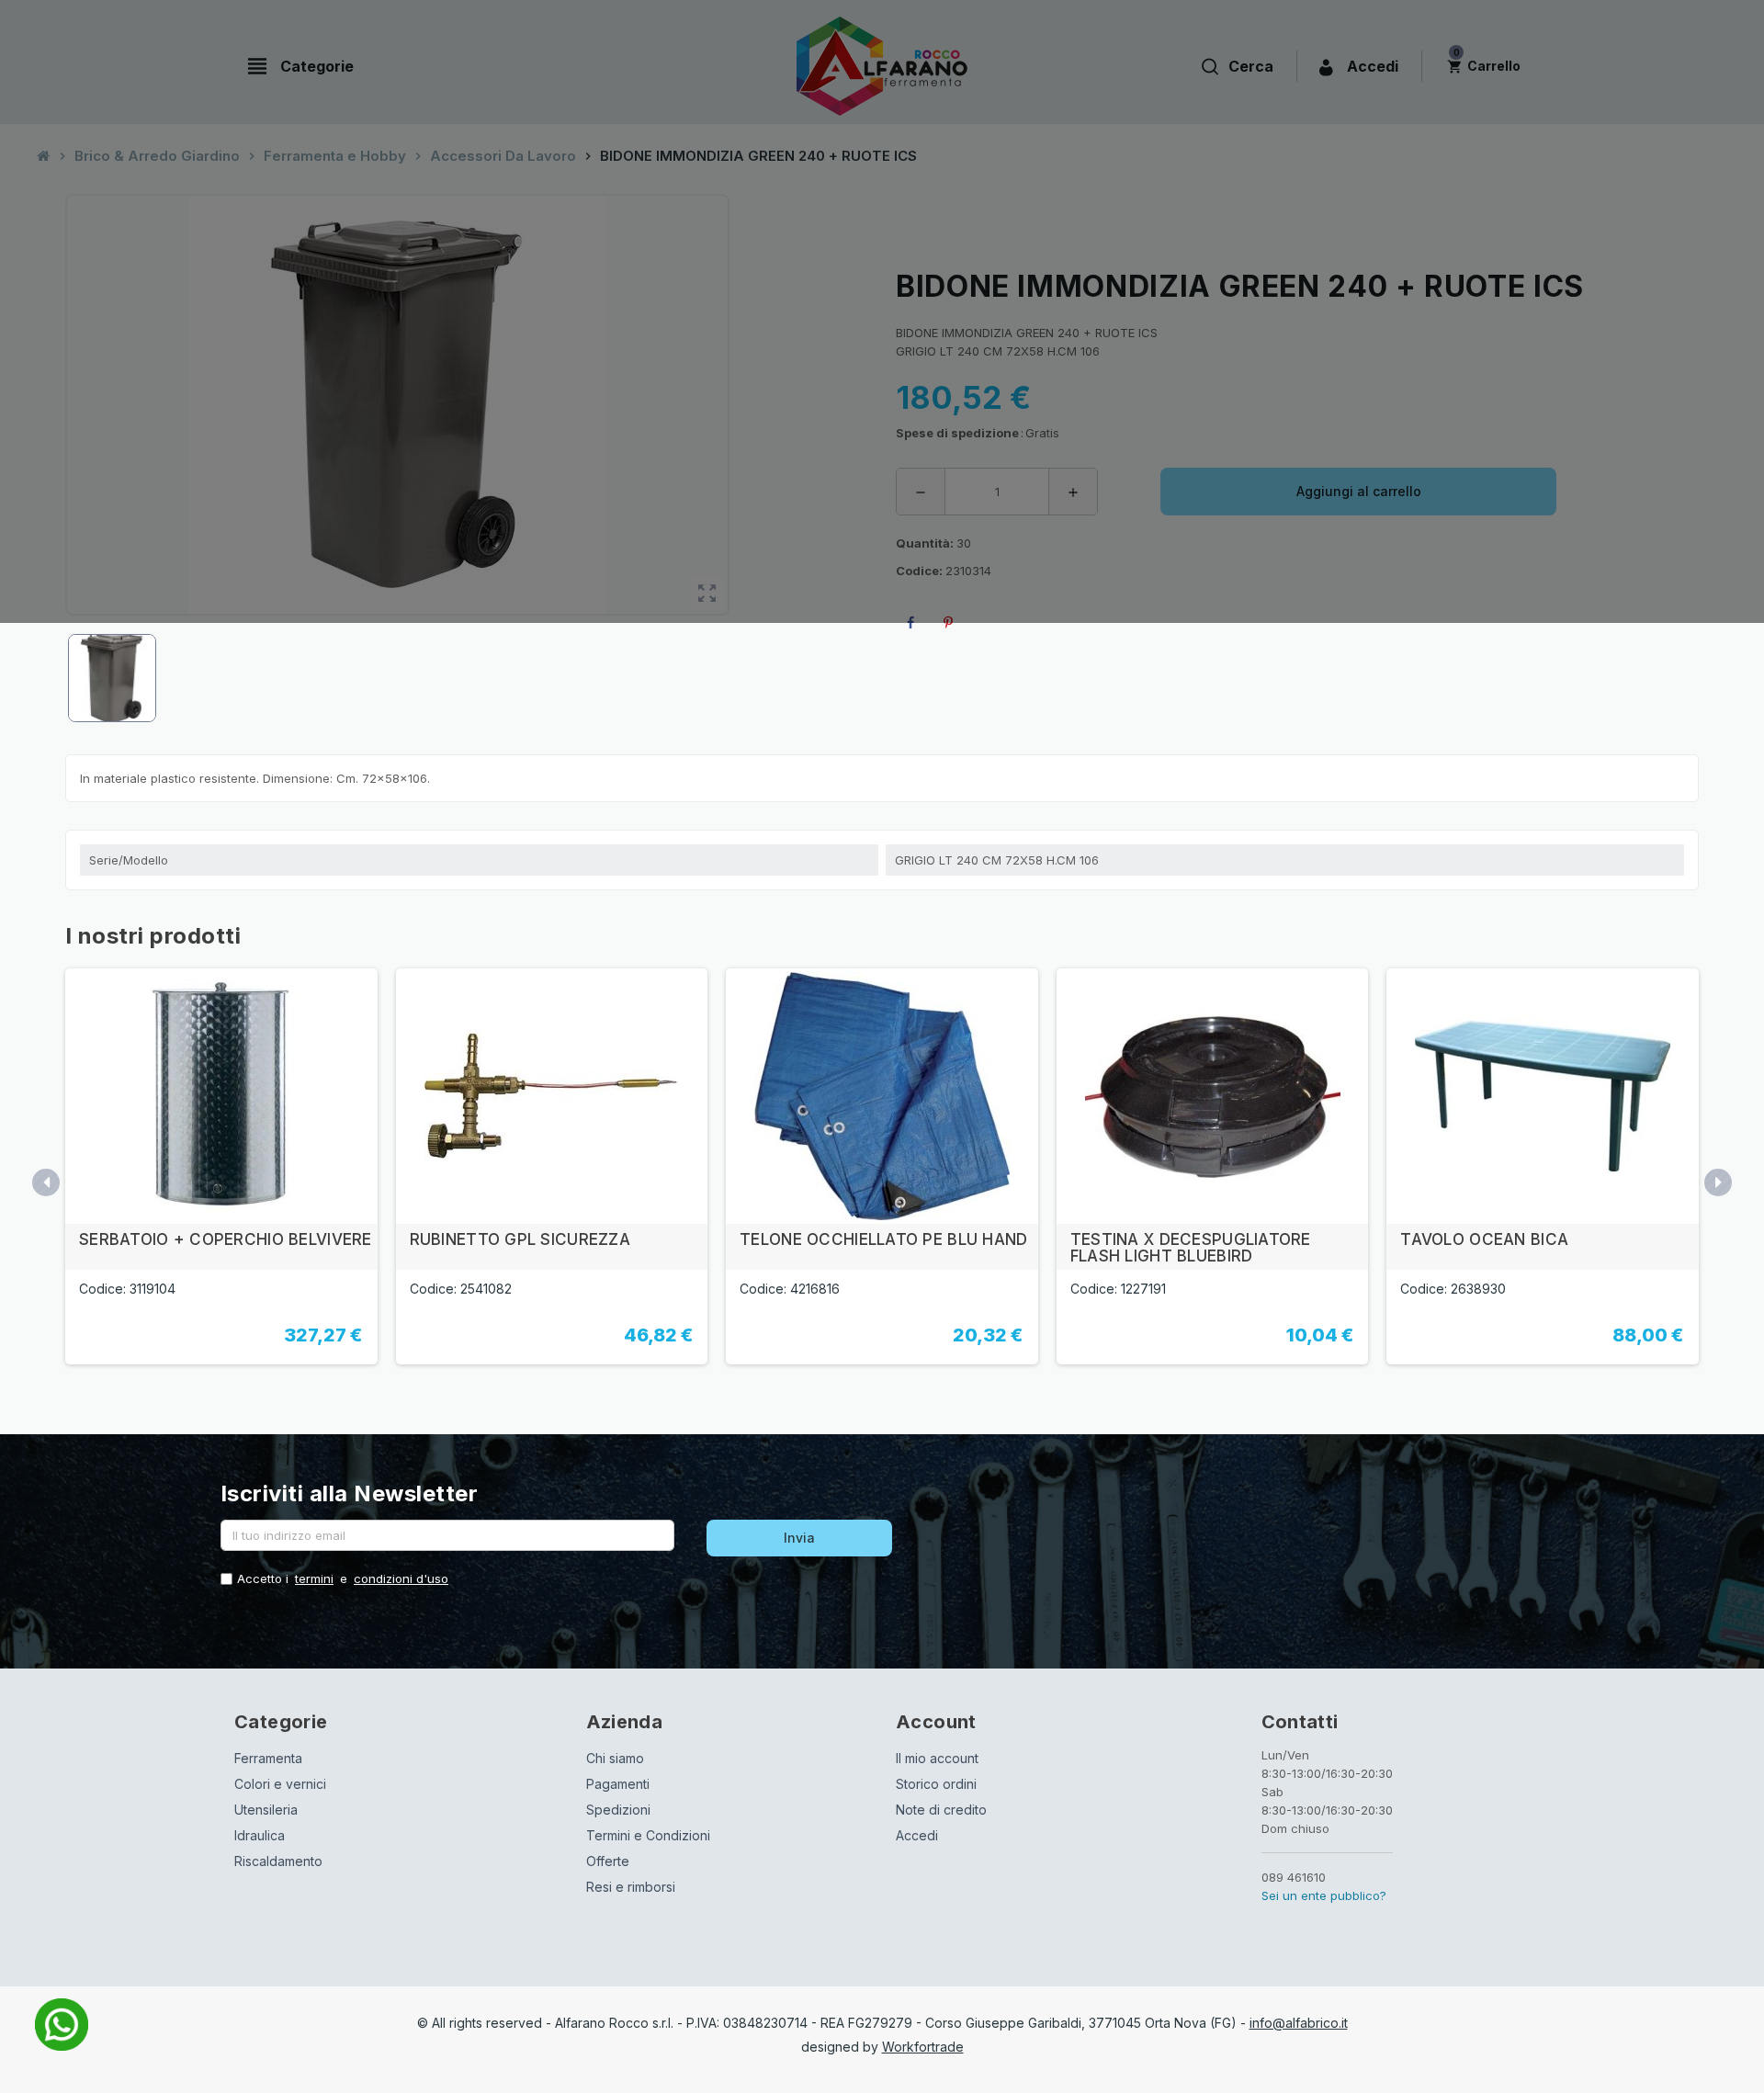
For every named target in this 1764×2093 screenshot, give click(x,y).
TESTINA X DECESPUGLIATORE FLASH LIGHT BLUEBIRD (1191, 1248)
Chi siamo (615, 1758)
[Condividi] (914, 623)
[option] (221, 1166)
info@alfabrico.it (1299, 2023)
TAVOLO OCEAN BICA (1484, 1239)
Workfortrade (923, 2047)
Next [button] (1718, 1182)
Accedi (917, 1835)
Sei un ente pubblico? (1324, 1895)
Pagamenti (618, 1784)
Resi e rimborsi (631, 1887)
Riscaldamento (278, 1861)
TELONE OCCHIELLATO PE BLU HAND (883, 1239)
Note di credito (941, 1810)
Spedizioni (618, 1810)
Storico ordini (936, 1784)
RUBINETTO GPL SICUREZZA (520, 1239)
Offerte (608, 1861)
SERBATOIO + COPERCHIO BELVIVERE (226, 1239)
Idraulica (260, 1835)
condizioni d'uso (401, 1578)
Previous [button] (46, 1182)
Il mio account (937, 1758)
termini (314, 1578)
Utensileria (266, 1810)
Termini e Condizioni (648, 1835)
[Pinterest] (952, 623)
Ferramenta (268, 1758)
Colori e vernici (280, 1784)
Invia (799, 1538)
